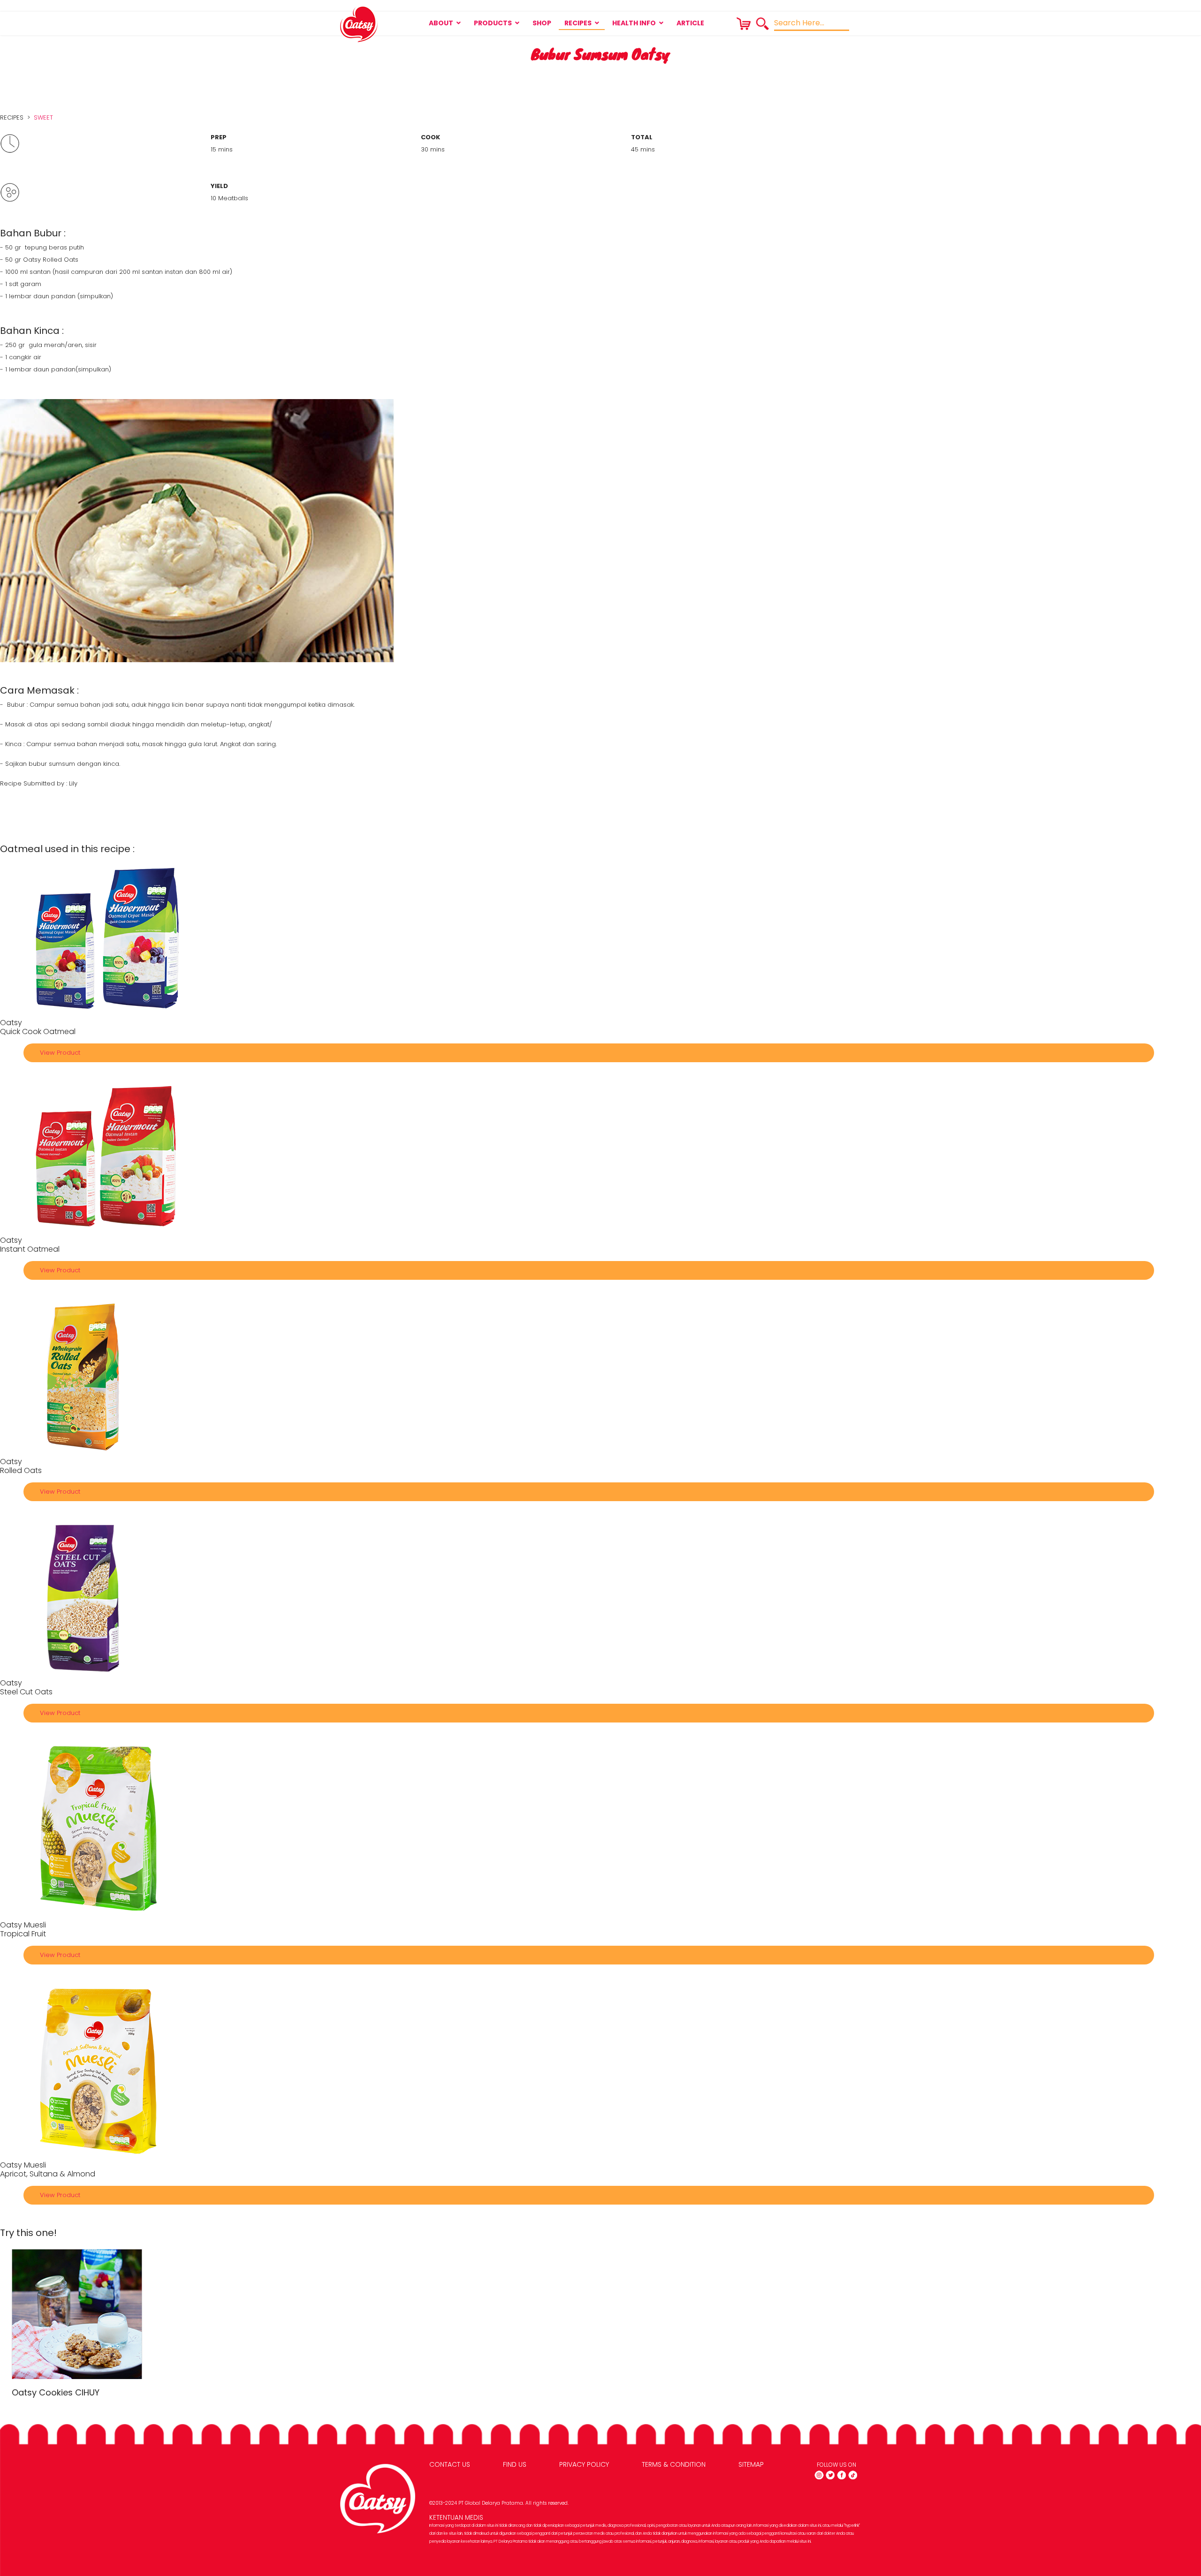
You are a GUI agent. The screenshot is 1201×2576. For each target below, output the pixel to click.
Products (493, 23)
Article (690, 23)
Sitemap (751, 2464)
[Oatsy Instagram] (819, 2475)
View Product (60, 1053)
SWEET (43, 117)
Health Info (634, 23)
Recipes (578, 23)
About (441, 23)
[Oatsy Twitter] (830, 2475)
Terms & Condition (674, 2464)
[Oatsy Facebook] (842, 2475)
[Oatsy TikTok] (853, 2475)
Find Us (515, 2464)
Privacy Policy (584, 2464)
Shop (542, 23)
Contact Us (450, 2464)
